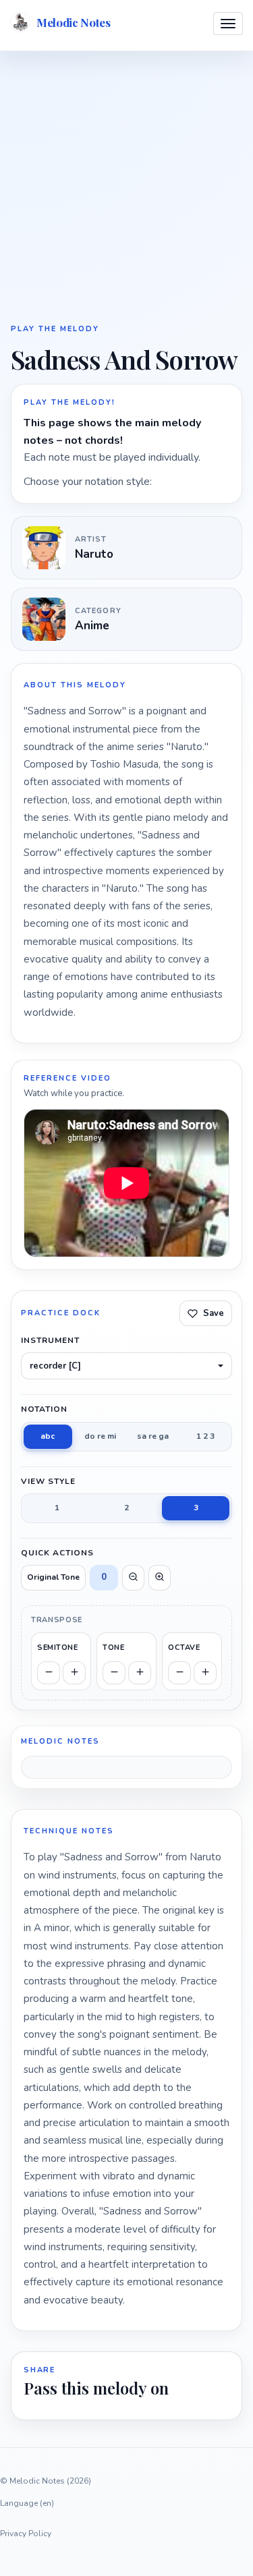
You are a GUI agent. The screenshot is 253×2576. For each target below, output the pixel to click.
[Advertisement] (126, 186)
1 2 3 (205, 1436)
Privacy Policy (26, 2534)
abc (48, 1436)
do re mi (100, 1436)
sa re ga (153, 1436)
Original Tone (53, 1577)
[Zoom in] (160, 1578)
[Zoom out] (133, 1578)
